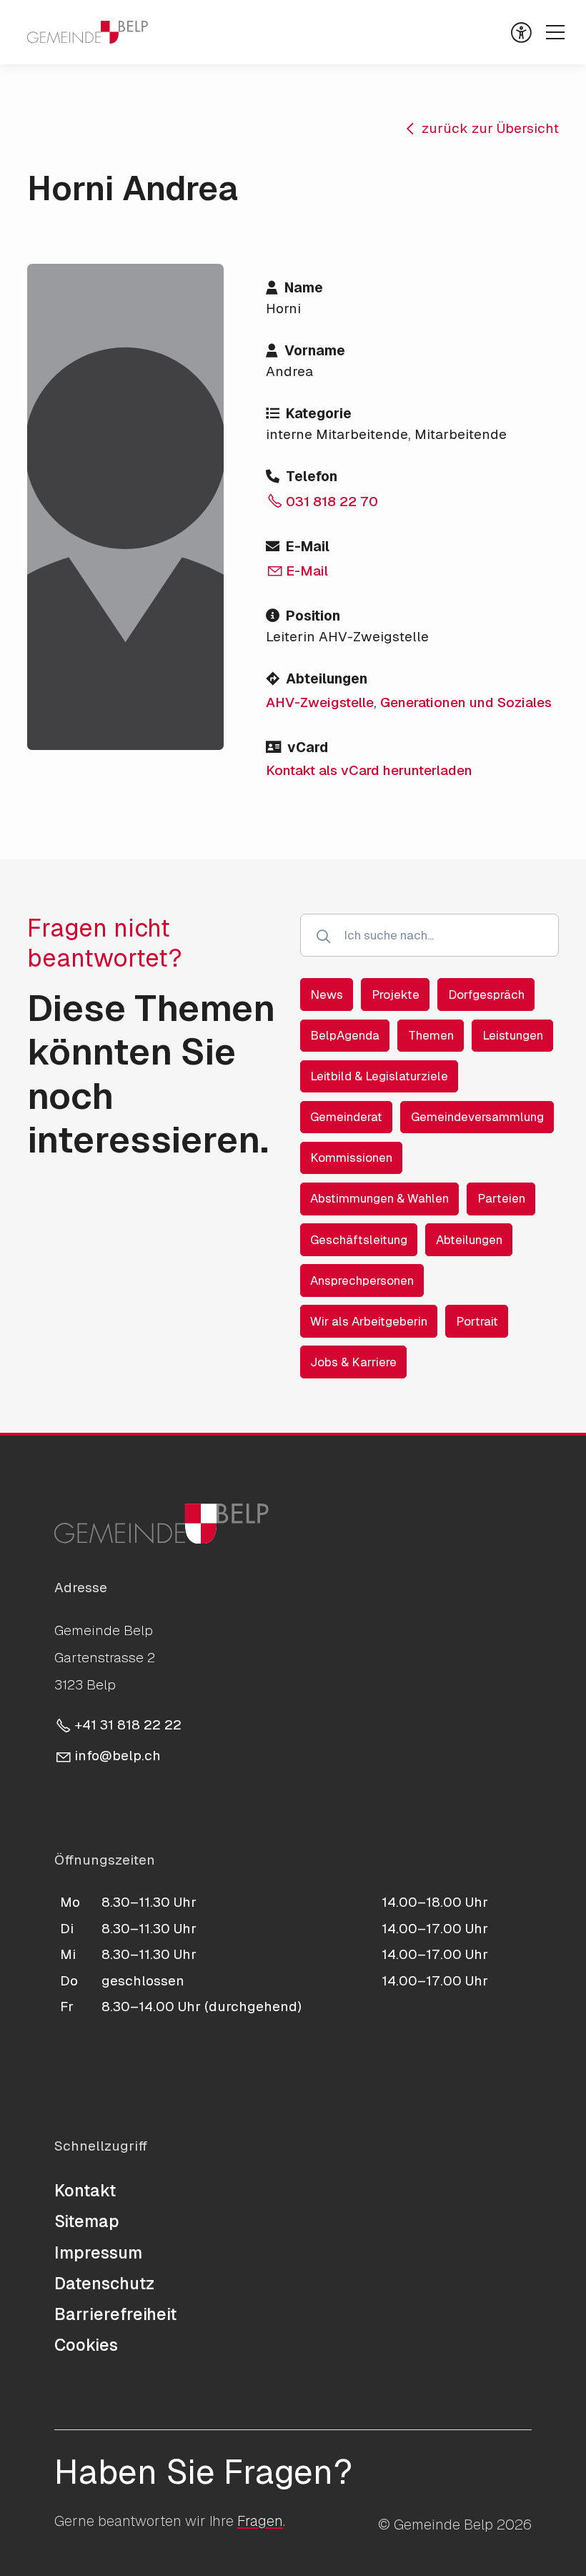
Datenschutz (104, 2284)
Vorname (315, 351)
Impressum (98, 2253)
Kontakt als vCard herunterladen (369, 770)
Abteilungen (327, 679)
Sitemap (87, 2221)
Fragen (260, 2521)
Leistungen (513, 1035)
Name (304, 288)
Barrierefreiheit (115, 2314)
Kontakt (85, 2191)
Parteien (501, 1198)
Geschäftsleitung (359, 1240)
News (327, 995)
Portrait (477, 1321)
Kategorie (319, 414)
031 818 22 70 (332, 502)
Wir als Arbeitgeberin (369, 1321)
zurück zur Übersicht (490, 128)
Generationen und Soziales (466, 702)
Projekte (396, 995)
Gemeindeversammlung (477, 1117)
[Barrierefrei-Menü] (521, 33)
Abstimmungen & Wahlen (379, 1198)
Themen (431, 1035)
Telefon (312, 477)
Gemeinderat (346, 1117)
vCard (308, 747)
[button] (555, 32)
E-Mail (308, 547)
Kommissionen (351, 1158)
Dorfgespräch (486, 995)
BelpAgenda (345, 1035)
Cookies (86, 2345)
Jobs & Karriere (353, 1362)
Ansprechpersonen (362, 1280)
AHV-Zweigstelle (320, 702)
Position (313, 616)
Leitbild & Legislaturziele (379, 1076)
